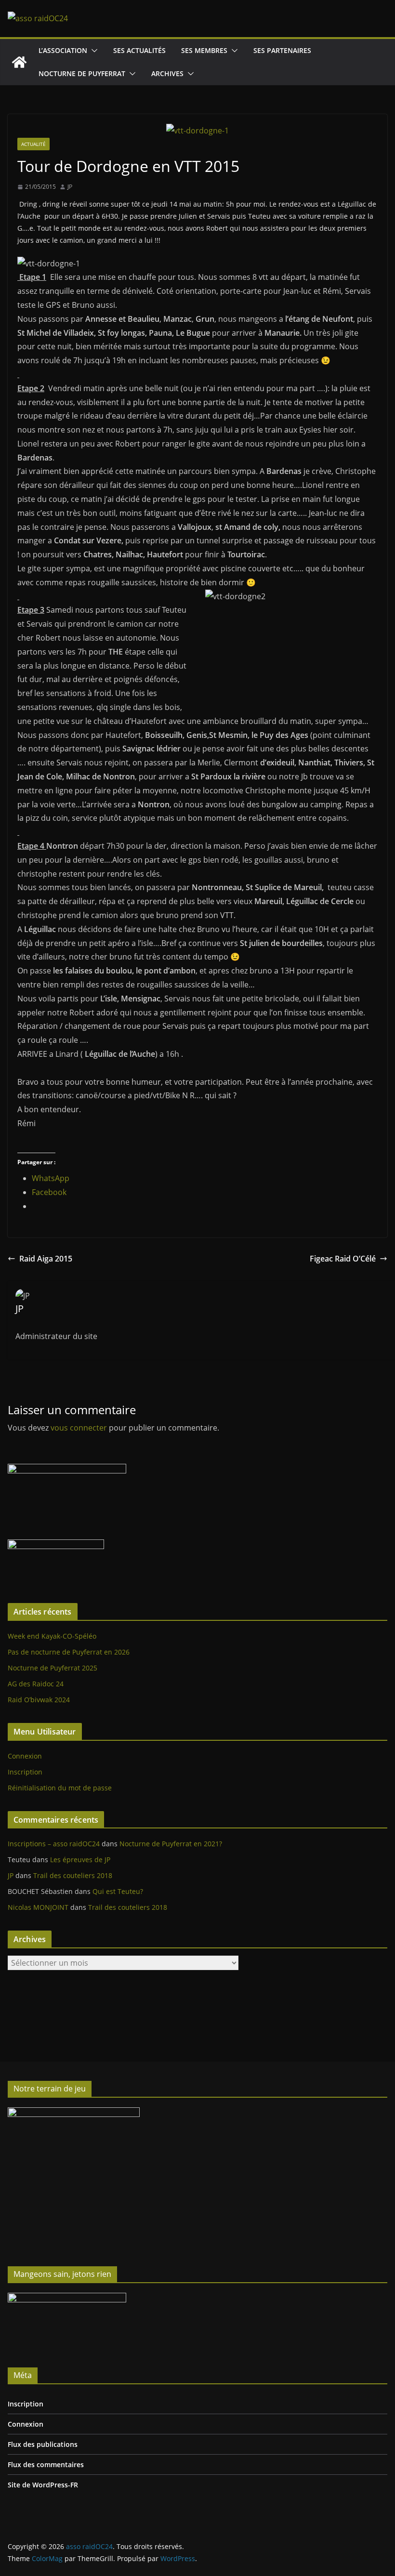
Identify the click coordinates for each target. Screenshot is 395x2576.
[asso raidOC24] (19, 62)
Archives (167, 73)
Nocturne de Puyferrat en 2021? (171, 1844)
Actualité (33, 144)
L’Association (63, 50)
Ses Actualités (139, 50)
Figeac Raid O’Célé (343, 1259)
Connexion (25, 1756)
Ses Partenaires (282, 50)
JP (70, 187)
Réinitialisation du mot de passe (60, 1788)
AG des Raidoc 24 (36, 1684)
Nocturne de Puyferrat (82, 73)
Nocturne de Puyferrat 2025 (53, 1668)
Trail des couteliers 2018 (73, 1875)
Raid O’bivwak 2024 (39, 1700)
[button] (92, 51)
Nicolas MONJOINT (38, 1907)
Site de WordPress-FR (43, 2485)
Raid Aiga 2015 (46, 1259)
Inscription (25, 1772)
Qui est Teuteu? (118, 1891)
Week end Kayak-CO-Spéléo (52, 1636)
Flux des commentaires (46, 2464)
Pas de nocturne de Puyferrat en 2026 (69, 1652)
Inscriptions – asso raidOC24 (54, 1844)
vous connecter (79, 1428)
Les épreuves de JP (80, 1860)
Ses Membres (204, 50)
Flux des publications (43, 2444)
